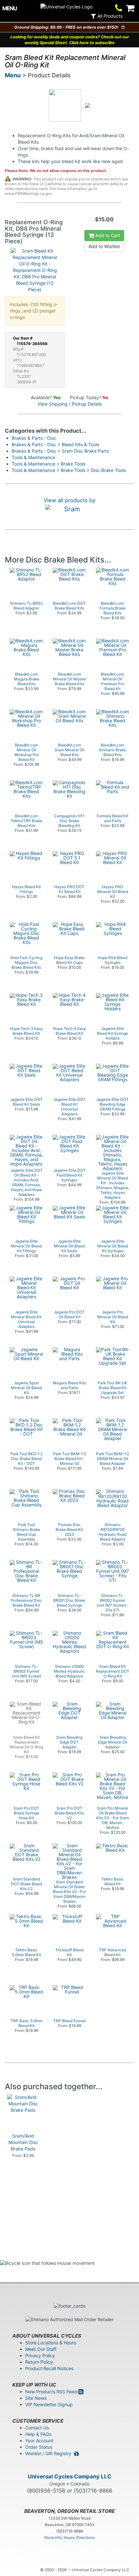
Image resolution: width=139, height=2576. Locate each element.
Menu (13, 75)
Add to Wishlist (104, 246)
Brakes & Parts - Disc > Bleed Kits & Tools (55, 444)
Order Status (39, 2447)
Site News (36, 2398)
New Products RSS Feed (52, 2392)
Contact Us (37, 2428)
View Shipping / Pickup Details (70, 404)
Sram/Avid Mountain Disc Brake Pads (23, 2142)
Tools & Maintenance (33, 457)
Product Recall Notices (49, 2368)
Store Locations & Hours (51, 2343)
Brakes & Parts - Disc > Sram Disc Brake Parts (60, 451)
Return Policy (39, 2362)
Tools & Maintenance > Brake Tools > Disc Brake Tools (69, 470)
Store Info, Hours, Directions (69, 2538)
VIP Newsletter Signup (49, 2404)
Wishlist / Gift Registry (50, 2453)
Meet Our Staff (41, 2349)
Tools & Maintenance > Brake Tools (48, 464)
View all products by (69, 500)
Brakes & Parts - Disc (34, 438)
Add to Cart (107, 235)
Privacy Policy (40, 2355)
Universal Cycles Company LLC (70, 2476)
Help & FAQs (38, 2434)
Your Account (39, 2441)
